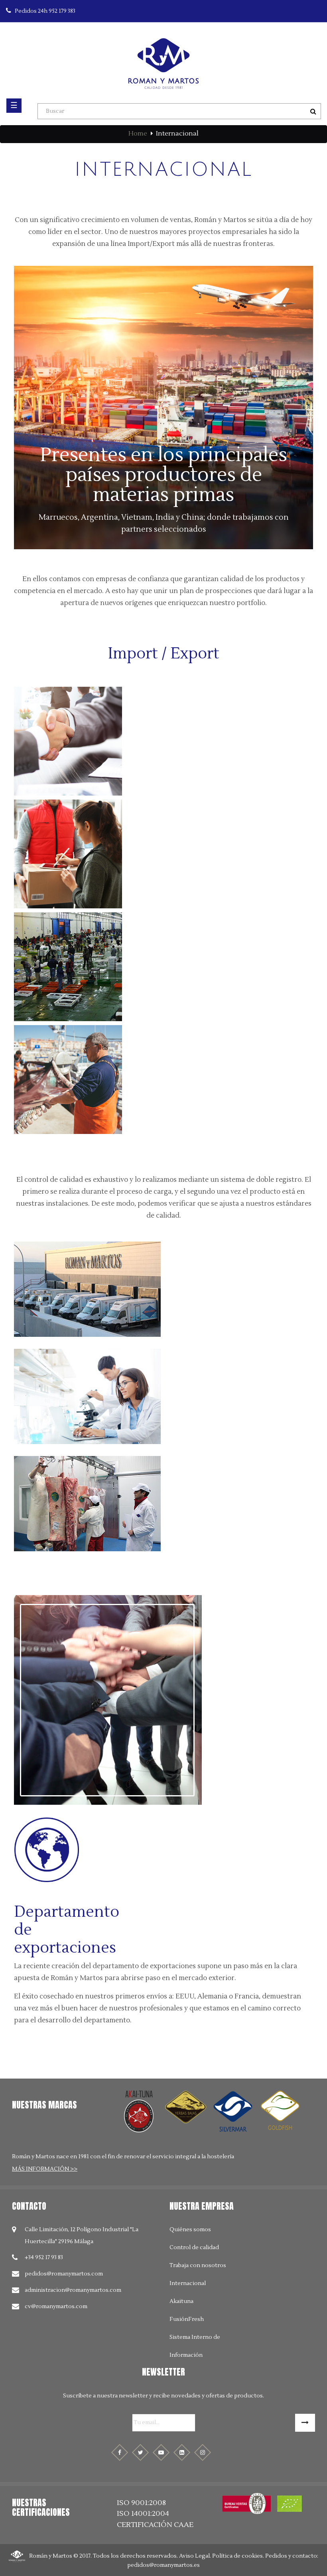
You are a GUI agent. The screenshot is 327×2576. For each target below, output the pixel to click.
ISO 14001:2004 (143, 2514)
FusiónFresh (187, 2319)
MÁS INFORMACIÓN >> (45, 2169)
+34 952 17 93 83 (44, 2258)
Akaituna (181, 2301)
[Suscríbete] (305, 2423)
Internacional (188, 2283)
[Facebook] (120, 2452)
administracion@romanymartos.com (73, 2290)
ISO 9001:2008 (141, 2503)
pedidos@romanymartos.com (64, 2274)
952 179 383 (45, 11)
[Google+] (182, 2452)
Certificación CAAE (155, 2525)
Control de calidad (194, 2248)
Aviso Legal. (195, 2556)
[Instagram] (203, 2452)
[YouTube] (161, 2452)
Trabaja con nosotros (198, 2266)
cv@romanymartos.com (56, 2307)
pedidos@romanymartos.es (163, 2565)
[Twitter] (140, 2452)
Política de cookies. (238, 2556)
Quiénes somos (190, 2230)
